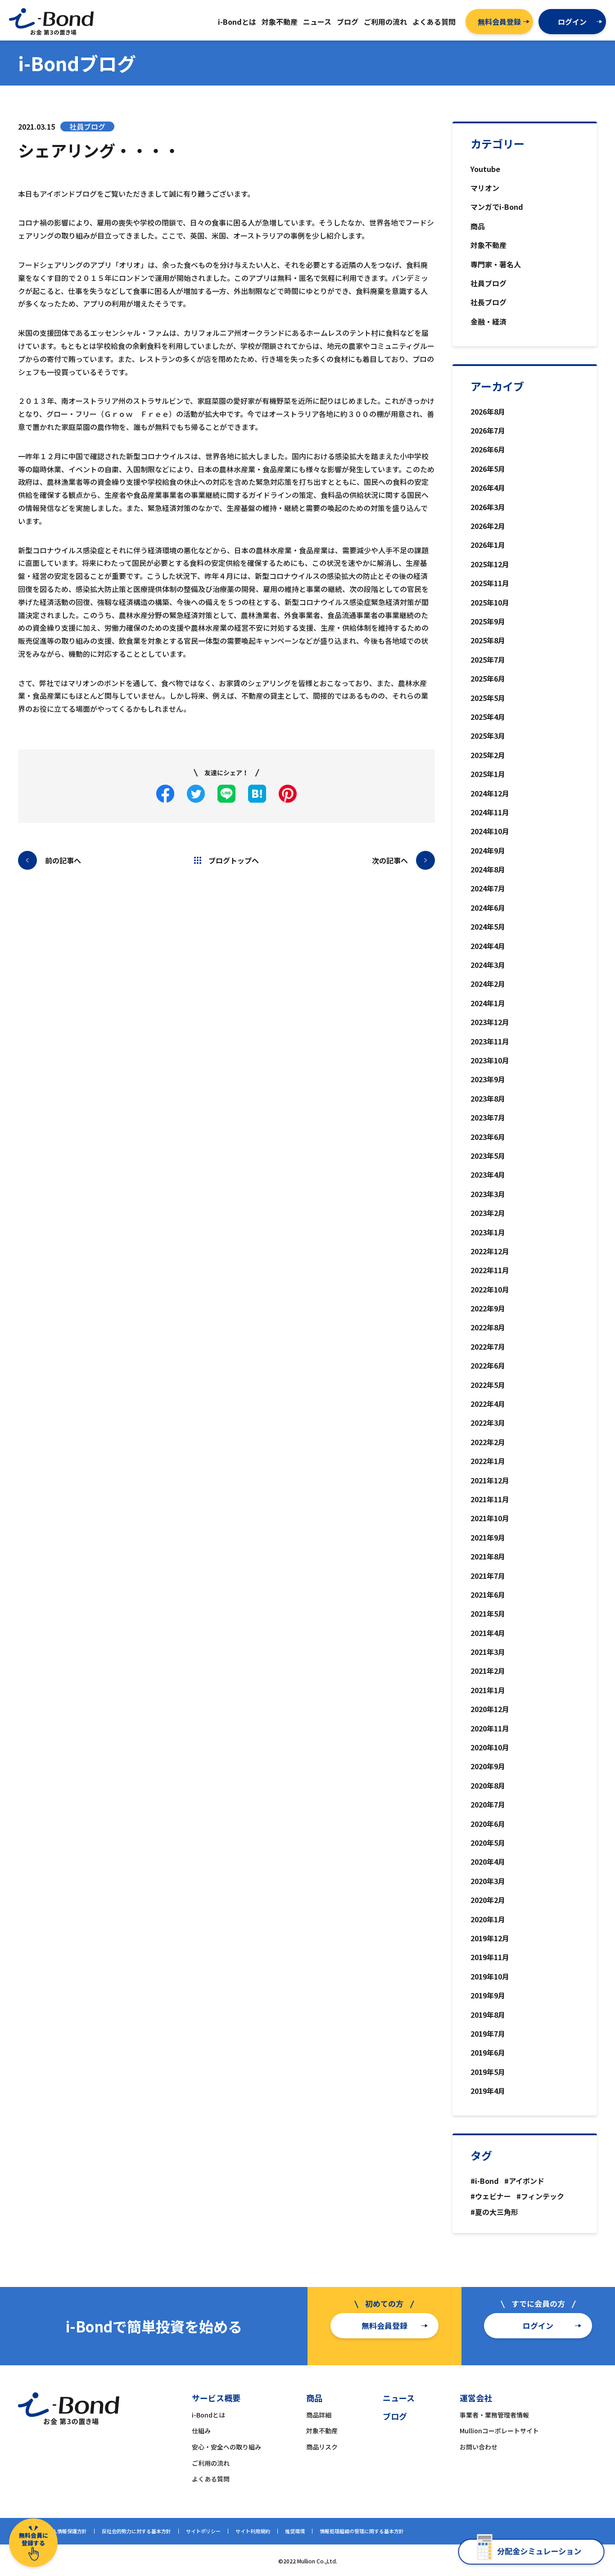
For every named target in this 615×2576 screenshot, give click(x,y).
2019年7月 (488, 2034)
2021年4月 (488, 1633)
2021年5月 (488, 1613)
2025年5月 (488, 698)
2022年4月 (488, 1404)
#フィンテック (540, 2196)
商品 (478, 226)
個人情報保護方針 (67, 2531)
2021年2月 (488, 1671)
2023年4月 (488, 1175)
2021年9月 (488, 1537)
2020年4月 (488, 1862)
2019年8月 (488, 2015)
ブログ (395, 2416)
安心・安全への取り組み (226, 2447)
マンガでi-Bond (497, 207)
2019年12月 (490, 1938)
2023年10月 (490, 1060)
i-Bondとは (208, 2415)
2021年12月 (490, 1480)
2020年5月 (488, 1843)
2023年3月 (488, 1194)
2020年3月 (488, 1881)
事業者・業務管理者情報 (494, 2415)
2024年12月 (490, 793)
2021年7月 (488, 1576)
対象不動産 (488, 245)
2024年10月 (490, 831)
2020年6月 (488, 1824)
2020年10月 (490, 1747)
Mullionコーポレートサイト (499, 2431)
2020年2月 (488, 1900)
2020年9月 (488, 1766)
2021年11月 (490, 1499)
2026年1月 (488, 545)
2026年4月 (488, 488)
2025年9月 (488, 621)
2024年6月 (488, 908)
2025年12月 (490, 564)
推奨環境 (295, 2531)
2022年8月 (488, 1327)
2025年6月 (488, 678)
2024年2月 (488, 984)
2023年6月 (488, 1137)
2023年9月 (488, 1079)
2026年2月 (488, 526)
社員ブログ (488, 283)
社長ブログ (488, 302)
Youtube (485, 169)
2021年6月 (488, 1595)
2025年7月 (488, 660)
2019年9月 (488, 1995)
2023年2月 (488, 1213)
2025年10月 (490, 602)
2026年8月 (488, 411)
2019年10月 (490, 1976)
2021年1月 (488, 1690)
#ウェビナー (491, 2196)
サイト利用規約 (253, 2531)
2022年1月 (488, 1461)
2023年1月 (488, 1232)
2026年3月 (488, 507)
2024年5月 (488, 926)
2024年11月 (490, 812)
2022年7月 (488, 1347)
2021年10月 (490, 1518)
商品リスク (322, 2447)
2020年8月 (488, 1785)
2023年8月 (488, 1098)
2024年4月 (488, 946)
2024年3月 (488, 965)
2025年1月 (488, 774)
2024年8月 (488, 869)
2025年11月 (490, 583)
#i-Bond (485, 2181)
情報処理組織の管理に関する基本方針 (362, 2531)
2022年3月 (488, 1423)
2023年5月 (488, 1156)
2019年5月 (488, 2072)
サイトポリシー (203, 2531)
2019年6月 (488, 2052)
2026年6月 (488, 449)
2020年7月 (488, 1804)
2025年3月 (488, 736)
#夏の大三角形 (494, 2212)
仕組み (201, 2431)
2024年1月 (488, 1003)
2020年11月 (490, 1728)
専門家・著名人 (496, 264)
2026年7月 (488, 430)
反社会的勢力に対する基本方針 (136, 2531)
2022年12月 (490, 1251)
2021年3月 (488, 1652)
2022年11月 (490, 1270)
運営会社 (476, 2398)
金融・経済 (488, 321)
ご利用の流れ (211, 2463)
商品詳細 (319, 2415)
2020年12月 (490, 1709)
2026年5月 (488, 469)
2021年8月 (488, 1556)
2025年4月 (488, 717)
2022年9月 (488, 1308)
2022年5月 (488, 1385)
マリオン (485, 188)
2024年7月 (488, 888)
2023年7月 (488, 1117)
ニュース (399, 2398)
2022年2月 (488, 1442)
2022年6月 (488, 1365)
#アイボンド (524, 2181)
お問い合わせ (479, 2447)
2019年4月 (488, 2091)
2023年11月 (490, 1041)
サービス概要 (216, 2398)
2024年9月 (488, 850)
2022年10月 (490, 1289)
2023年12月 (490, 1022)
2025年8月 (488, 640)
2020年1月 (488, 1919)
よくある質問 (211, 2479)
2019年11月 (490, 1957)
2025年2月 (488, 755)
